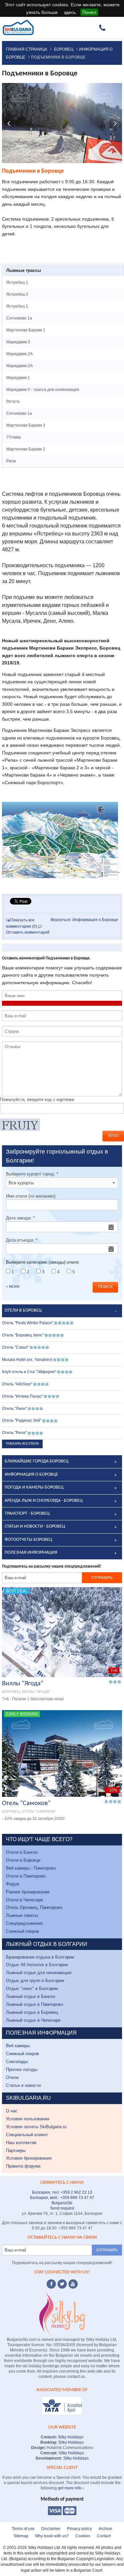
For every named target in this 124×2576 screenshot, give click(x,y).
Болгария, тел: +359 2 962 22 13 (62, 2192)
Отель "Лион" (14, 1409)
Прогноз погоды (22, 2069)
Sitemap (21, 2536)
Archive (105, 2529)
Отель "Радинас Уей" (22, 1420)
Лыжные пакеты (22, 1915)
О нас (12, 2111)
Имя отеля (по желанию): (31, 1196)
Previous (9, 123)
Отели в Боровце (23, 1860)
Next (115, 123)
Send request (62, 2208)
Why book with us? (52, 2536)
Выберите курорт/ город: (32, 1174)
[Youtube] (73, 2284)
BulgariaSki (62, 2203)
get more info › (71, 2488)
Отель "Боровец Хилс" (23, 1335)
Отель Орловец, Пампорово (34, 1907)
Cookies (83, 2536)
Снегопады (17, 2062)
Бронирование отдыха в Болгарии (40, 1957)
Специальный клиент (27, 2135)
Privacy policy (80, 2529)
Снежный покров (22, 1931)
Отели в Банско (22, 1852)
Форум (13, 1884)
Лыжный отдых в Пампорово (35, 2004)
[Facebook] (51, 2284)
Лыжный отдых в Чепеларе (33, 2020)
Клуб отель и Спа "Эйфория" (29, 1372)
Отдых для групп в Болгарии (35, 1981)
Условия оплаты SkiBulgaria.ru (36, 2127)
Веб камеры (18, 2046)
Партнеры (16, 2151)
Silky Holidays (70, 2437)
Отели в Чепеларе (24, 1900)
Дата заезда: (20, 1218)
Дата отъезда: (22, 1240)
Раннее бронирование (28, 1892)
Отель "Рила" (14, 1433)
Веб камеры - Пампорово (31, 1868)
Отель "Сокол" (15, 1347)
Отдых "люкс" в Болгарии (32, 1988)
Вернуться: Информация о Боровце (84, 920)
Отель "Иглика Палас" (22, 1396)
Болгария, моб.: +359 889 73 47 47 (62, 2198)
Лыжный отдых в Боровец (32, 2012)
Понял (89, 12)
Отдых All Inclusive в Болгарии (37, 1965)
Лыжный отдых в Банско (31, 1996)
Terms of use (23, 2529)
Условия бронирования (29, 2158)
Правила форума (23, 2166)
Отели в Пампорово (26, 1876)
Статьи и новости (23, 2085)
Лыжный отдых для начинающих (39, 1973)
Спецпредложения (24, 1923)
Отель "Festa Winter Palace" (28, 1323)
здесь (70, 12)
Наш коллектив (21, 2143)
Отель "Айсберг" (17, 1384)
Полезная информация (31, 1553)
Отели (12, 2077)
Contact (104, 2536)
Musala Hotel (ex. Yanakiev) (27, 1360)
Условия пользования (28, 2119)
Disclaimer (51, 2529)
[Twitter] (62, 2284)
